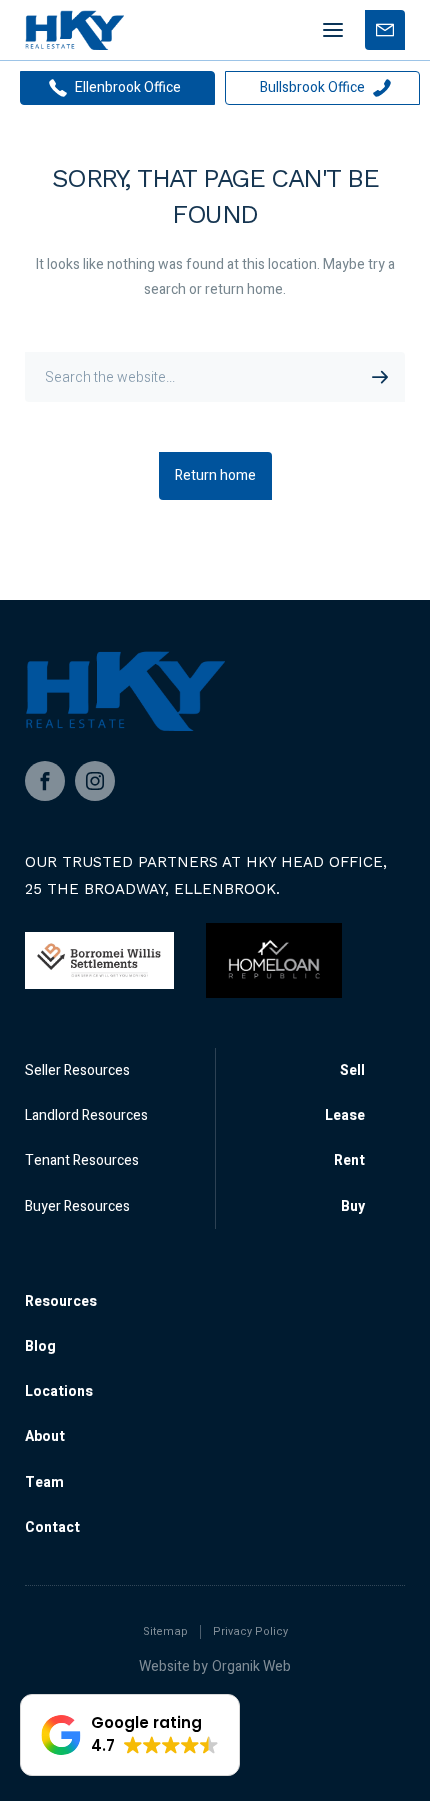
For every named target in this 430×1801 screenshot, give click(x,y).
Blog (40, 1346)
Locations (59, 1391)
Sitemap (165, 1631)
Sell (352, 1070)
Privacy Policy (250, 1631)
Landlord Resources (86, 1115)
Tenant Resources (82, 1160)
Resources (61, 1301)
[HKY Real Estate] (74, 30)
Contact (52, 1527)
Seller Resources (77, 1070)
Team (44, 1482)
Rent (349, 1160)
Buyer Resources (77, 1206)
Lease (345, 1115)
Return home (215, 475)
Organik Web (251, 1666)
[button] (130, 1735)
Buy (353, 1206)
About (45, 1436)
